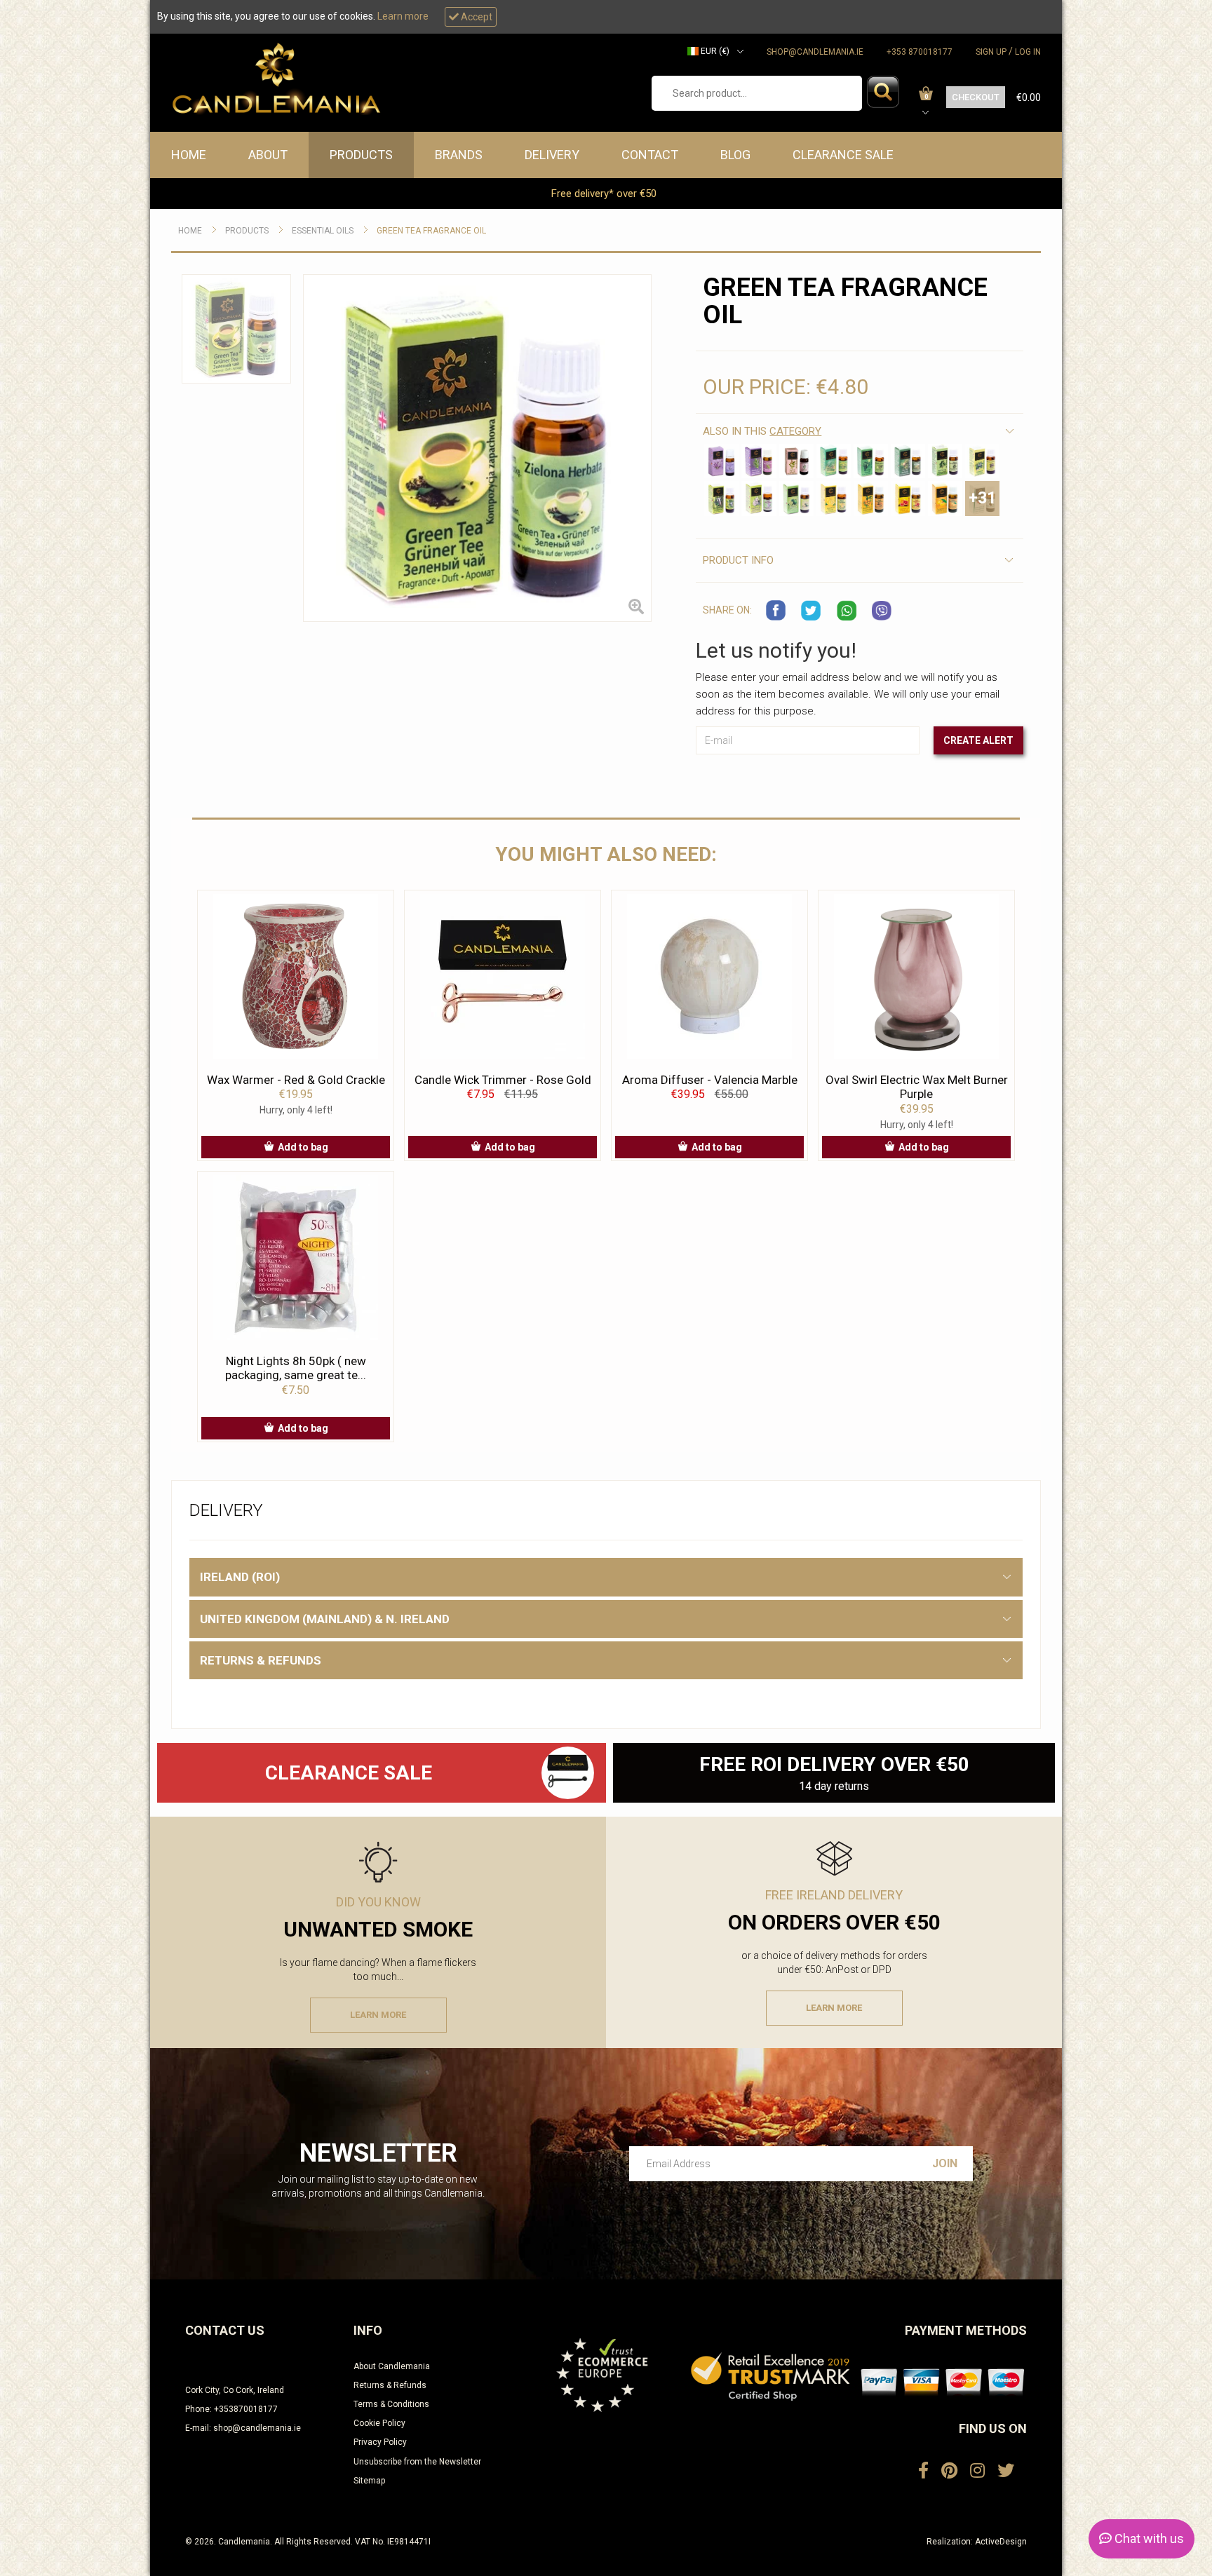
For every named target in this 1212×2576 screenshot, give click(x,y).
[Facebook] (923, 2471)
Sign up (991, 52)
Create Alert (978, 740)
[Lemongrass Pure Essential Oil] (834, 461)
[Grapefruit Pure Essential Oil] (908, 498)
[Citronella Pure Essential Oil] (982, 461)
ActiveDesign (1001, 2542)
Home (189, 155)
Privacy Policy (380, 2442)
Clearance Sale (843, 155)
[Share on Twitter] (812, 611)
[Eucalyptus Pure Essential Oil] (721, 498)
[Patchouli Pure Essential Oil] (759, 498)
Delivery (552, 155)
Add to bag (303, 1147)
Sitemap (369, 2481)
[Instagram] (977, 2471)
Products (361, 155)
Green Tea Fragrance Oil (431, 231)
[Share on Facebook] (776, 611)
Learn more (403, 16)
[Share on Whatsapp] (847, 611)
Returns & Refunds (390, 2385)
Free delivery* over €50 (605, 194)
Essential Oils (323, 231)
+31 (982, 498)
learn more (378, 2015)
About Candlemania (392, 2366)
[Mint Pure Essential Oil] (871, 461)
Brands (459, 155)
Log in (1028, 52)
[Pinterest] (949, 2471)
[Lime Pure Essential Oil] (796, 498)
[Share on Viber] (882, 611)
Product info (738, 560)
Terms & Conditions (391, 2404)
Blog (735, 155)
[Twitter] (1006, 2471)
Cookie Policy (379, 2423)
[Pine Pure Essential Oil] (908, 461)
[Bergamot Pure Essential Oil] (871, 498)
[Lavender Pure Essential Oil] (721, 461)
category (795, 431)
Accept (476, 17)
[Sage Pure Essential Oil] (796, 461)
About (268, 155)
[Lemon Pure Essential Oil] (834, 498)
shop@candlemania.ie (815, 52)
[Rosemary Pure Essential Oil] (759, 461)
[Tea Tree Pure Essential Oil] (945, 461)
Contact (650, 155)
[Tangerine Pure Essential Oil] (945, 498)
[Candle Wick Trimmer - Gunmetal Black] (568, 1773)
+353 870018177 (920, 52)
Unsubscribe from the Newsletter (417, 2462)
